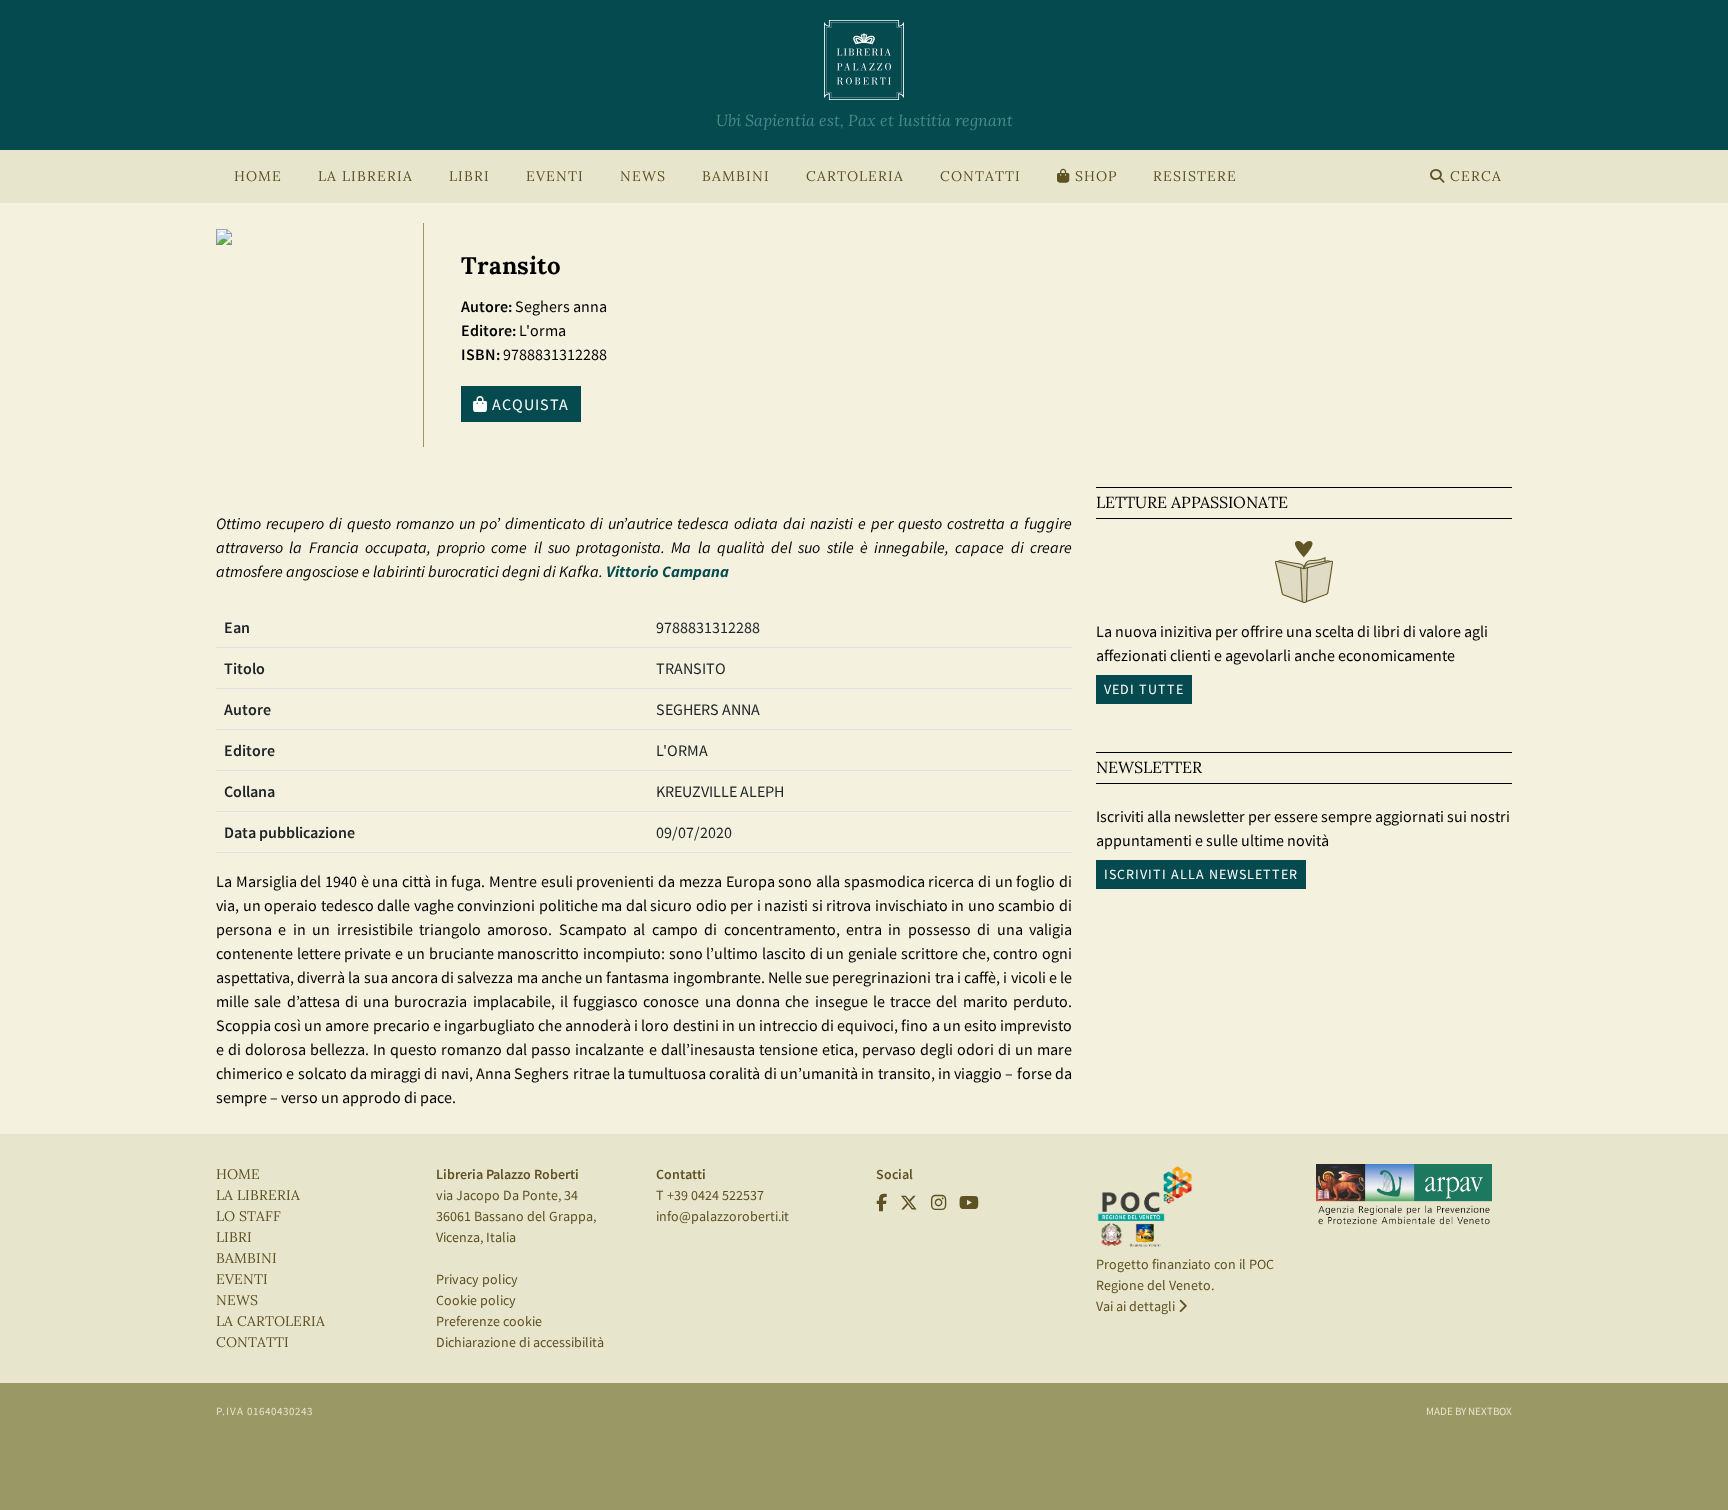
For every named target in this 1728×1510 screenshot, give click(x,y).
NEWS (643, 176)
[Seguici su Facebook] (881, 1203)
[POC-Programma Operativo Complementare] (1145, 1206)
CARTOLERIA (855, 176)
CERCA (1473, 176)
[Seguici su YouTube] (969, 1203)
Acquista (528, 404)
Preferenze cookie (489, 1321)
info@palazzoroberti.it (722, 1216)
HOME (258, 176)
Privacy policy (477, 1279)
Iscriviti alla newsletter (1201, 874)
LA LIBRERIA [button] (365, 176)
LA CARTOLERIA (270, 1321)
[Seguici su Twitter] (909, 1203)
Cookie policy (476, 1300)
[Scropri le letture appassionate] (1304, 577)
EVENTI (242, 1279)
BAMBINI (736, 176)
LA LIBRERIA (258, 1195)
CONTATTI (980, 176)
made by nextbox (1469, 1411)
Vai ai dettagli (1137, 1306)
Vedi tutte (1144, 689)
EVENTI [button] (555, 176)
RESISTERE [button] (1195, 176)
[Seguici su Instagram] (938, 1203)
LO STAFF (248, 1216)
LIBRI (234, 1237)
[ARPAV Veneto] (1404, 1195)
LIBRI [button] (469, 176)
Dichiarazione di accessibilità (520, 1342)
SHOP (1093, 176)
